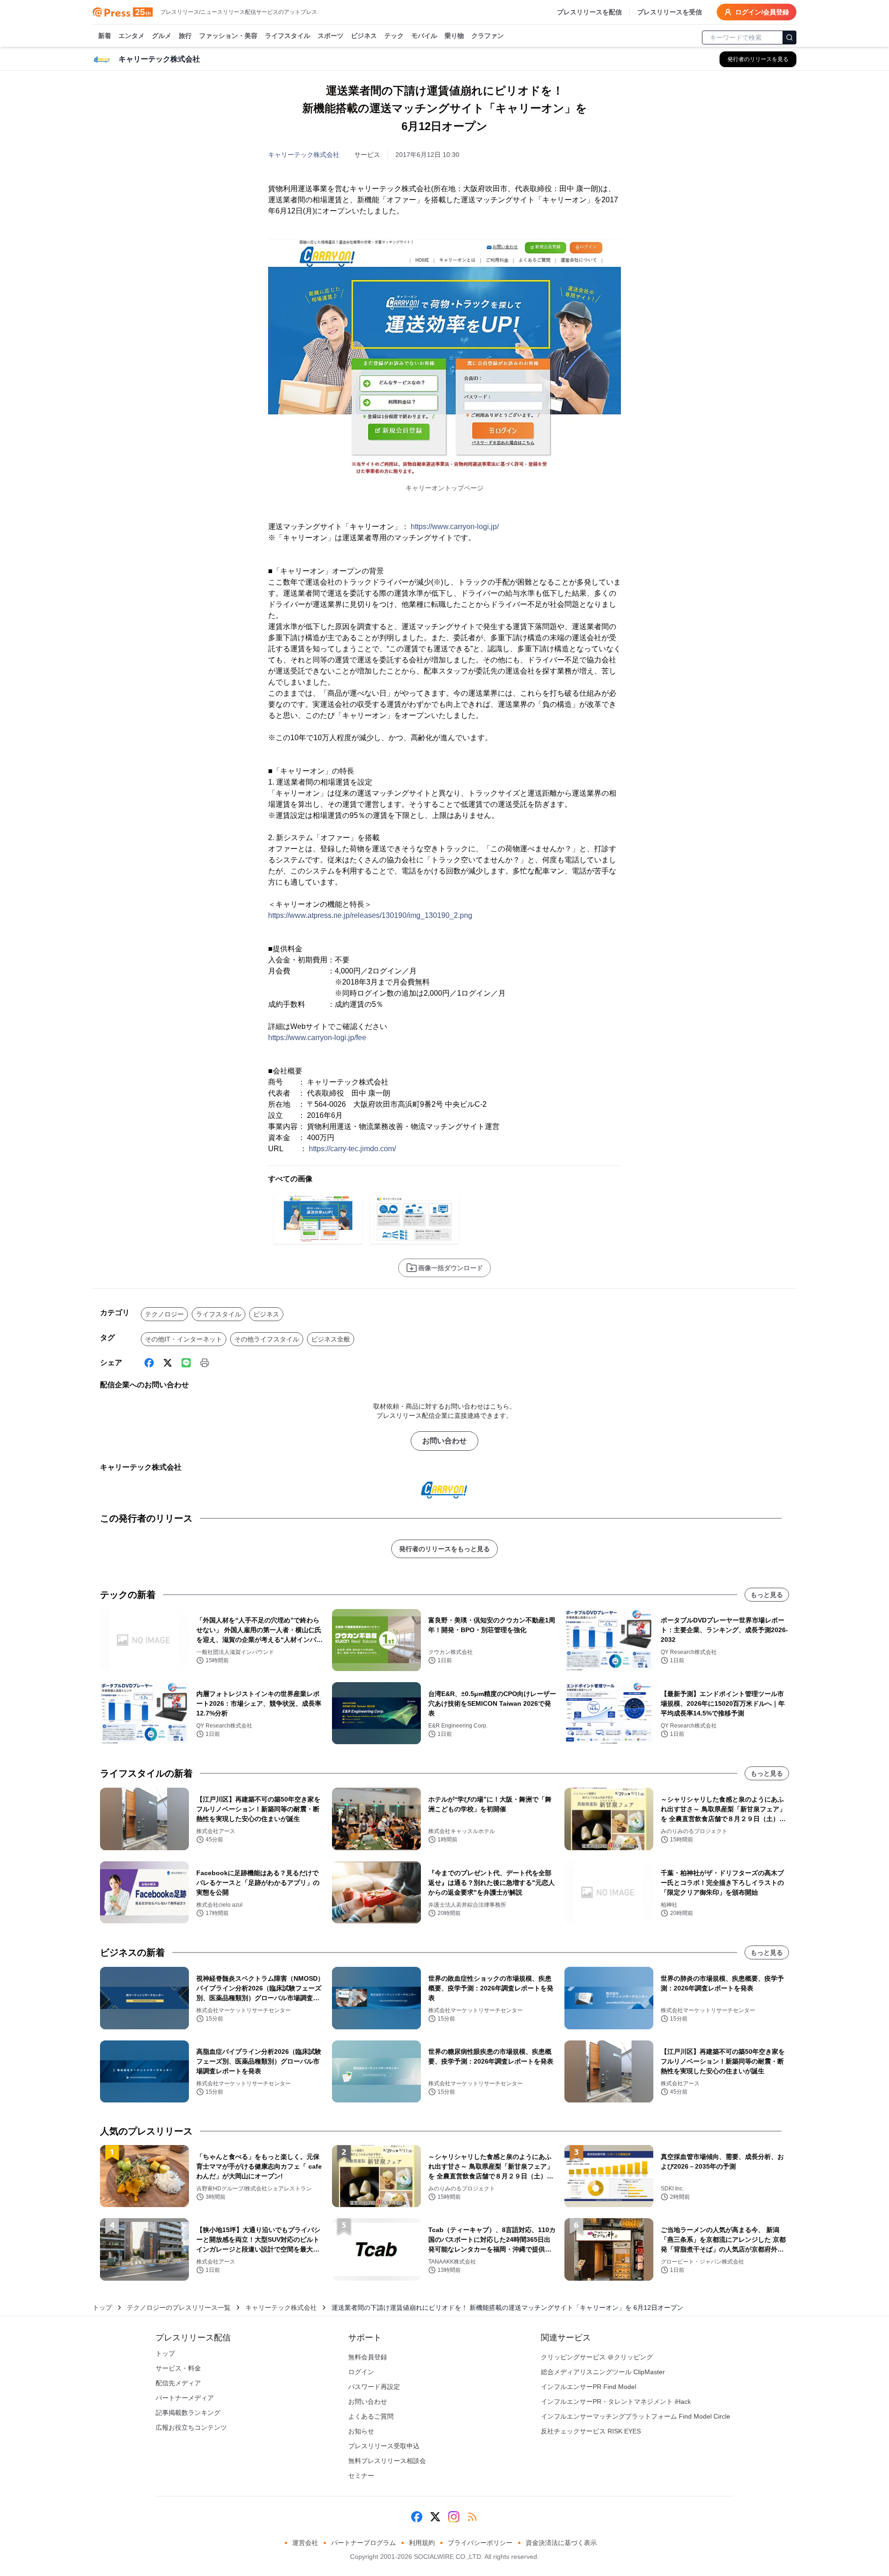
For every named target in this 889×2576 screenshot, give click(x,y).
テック (394, 36)
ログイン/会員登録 (762, 12)
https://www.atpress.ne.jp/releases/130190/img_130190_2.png (370, 915)
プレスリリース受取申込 (384, 2446)
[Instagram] (454, 2517)
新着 (105, 36)
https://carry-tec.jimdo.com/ (352, 1149)
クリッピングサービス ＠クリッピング (597, 2357)
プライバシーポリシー (480, 2543)
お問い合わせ (444, 1441)
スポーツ (331, 36)
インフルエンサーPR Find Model (588, 2387)
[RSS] (472, 2517)
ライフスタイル (288, 36)
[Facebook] (149, 1363)
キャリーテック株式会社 (304, 155)
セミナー (361, 2476)
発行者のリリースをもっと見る (444, 1549)
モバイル (424, 36)
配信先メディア (178, 2383)
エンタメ (131, 36)
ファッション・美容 (228, 36)
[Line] (186, 1363)
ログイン (361, 2372)
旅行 (185, 36)
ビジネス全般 (331, 1339)
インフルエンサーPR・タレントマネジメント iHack (616, 2401)
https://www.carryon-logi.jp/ (455, 527)
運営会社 (305, 2543)
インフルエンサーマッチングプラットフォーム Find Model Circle (635, 2416)
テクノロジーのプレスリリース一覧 (179, 2308)
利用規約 (422, 2543)
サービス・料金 (178, 2368)
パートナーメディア (185, 2398)
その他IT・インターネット (184, 1339)
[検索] (789, 37)
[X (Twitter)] (168, 1363)
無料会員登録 (368, 2357)
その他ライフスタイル (267, 1339)
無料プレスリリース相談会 (387, 2461)
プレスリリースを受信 (670, 12)
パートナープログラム (363, 2543)
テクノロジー (164, 1314)
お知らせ (361, 2431)
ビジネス (364, 36)
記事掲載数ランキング (188, 2413)
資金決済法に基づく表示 (561, 2543)
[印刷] (205, 1363)
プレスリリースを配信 (589, 12)
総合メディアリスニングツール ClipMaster (603, 2372)
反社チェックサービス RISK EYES (591, 2431)
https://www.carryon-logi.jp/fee (317, 1038)
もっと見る (767, 1595)
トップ (102, 2308)
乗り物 (454, 36)
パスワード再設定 (374, 2387)
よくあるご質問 (371, 2416)
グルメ (162, 36)
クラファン (488, 36)
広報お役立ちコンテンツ (191, 2427)
